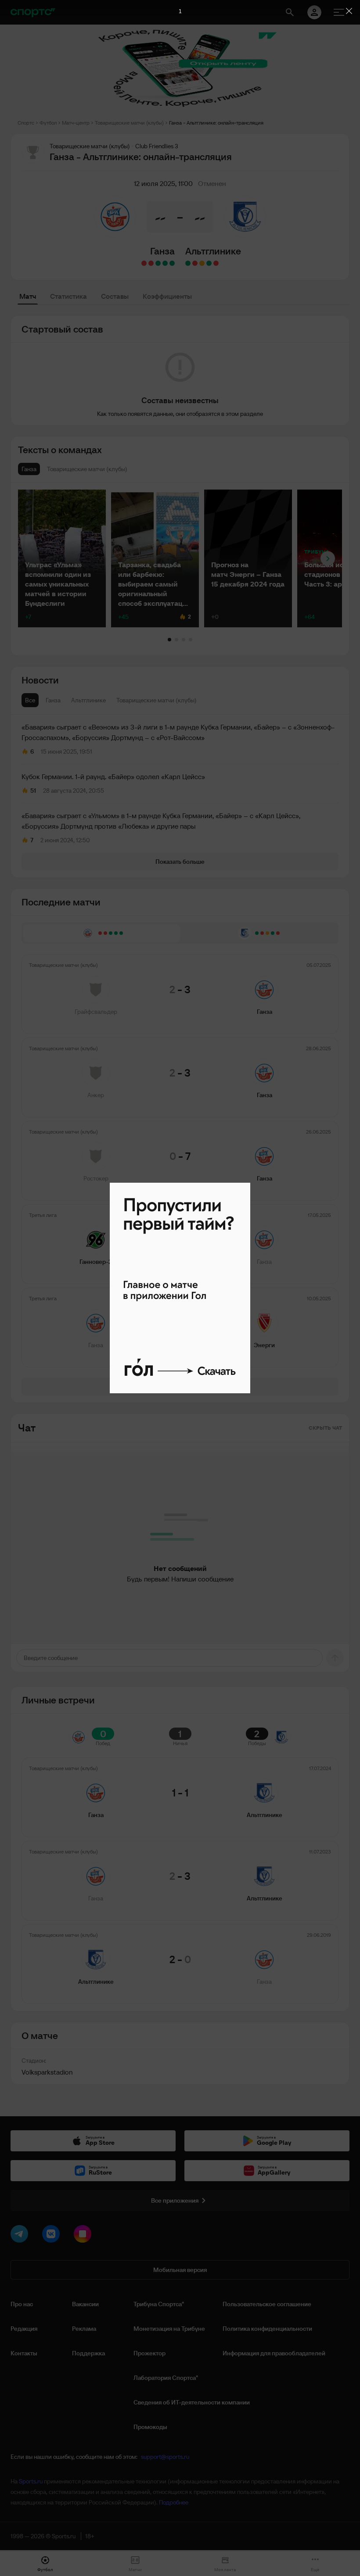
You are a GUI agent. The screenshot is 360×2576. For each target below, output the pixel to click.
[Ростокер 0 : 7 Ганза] (158, 263)
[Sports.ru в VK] (53, 2236)
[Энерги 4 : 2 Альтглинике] (216, 263)
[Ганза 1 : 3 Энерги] (144, 263)
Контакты (24, 2353)
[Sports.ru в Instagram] (84, 2236)
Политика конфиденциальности (267, 2329)
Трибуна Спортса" (159, 2304)
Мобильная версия (180, 2270)
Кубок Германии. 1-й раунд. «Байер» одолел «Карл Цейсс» (113, 776)
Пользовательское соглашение (267, 2304)
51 (33, 791)
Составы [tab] (115, 296)
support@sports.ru (165, 2457)
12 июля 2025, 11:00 (163, 183)
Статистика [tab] (68, 296)
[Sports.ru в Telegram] (21, 2236)
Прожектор (149, 2353)
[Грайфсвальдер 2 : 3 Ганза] (172, 263)
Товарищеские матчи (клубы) (129, 123)
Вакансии (85, 2304)
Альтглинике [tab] (88, 700)
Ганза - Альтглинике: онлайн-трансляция (216, 123)
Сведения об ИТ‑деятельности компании (192, 2402)
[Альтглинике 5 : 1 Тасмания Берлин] (209, 263)
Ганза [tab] (53, 700)
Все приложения (175, 2200)
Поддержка (88, 2353)
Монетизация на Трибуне (169, 2329)
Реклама (84, 2329)
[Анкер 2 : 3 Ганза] (165, 263)
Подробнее (174, 2502)
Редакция (24, 2329)
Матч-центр (76, 123)
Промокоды (150, 2427)
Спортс (26, 123)
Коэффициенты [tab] (167, 296)
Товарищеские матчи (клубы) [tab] (157, 700)
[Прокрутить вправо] (328, 559)
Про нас (22, 2304)
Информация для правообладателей (274, 2353)
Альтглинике (213, 251)
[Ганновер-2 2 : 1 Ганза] (151, 263)
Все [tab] (30, 700)
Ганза (162, 251)
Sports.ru (31, 2481)
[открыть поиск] (290, 12)
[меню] (339, 12)
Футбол (48, 123)
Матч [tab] (28, 296)
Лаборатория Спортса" (166, 2378)
